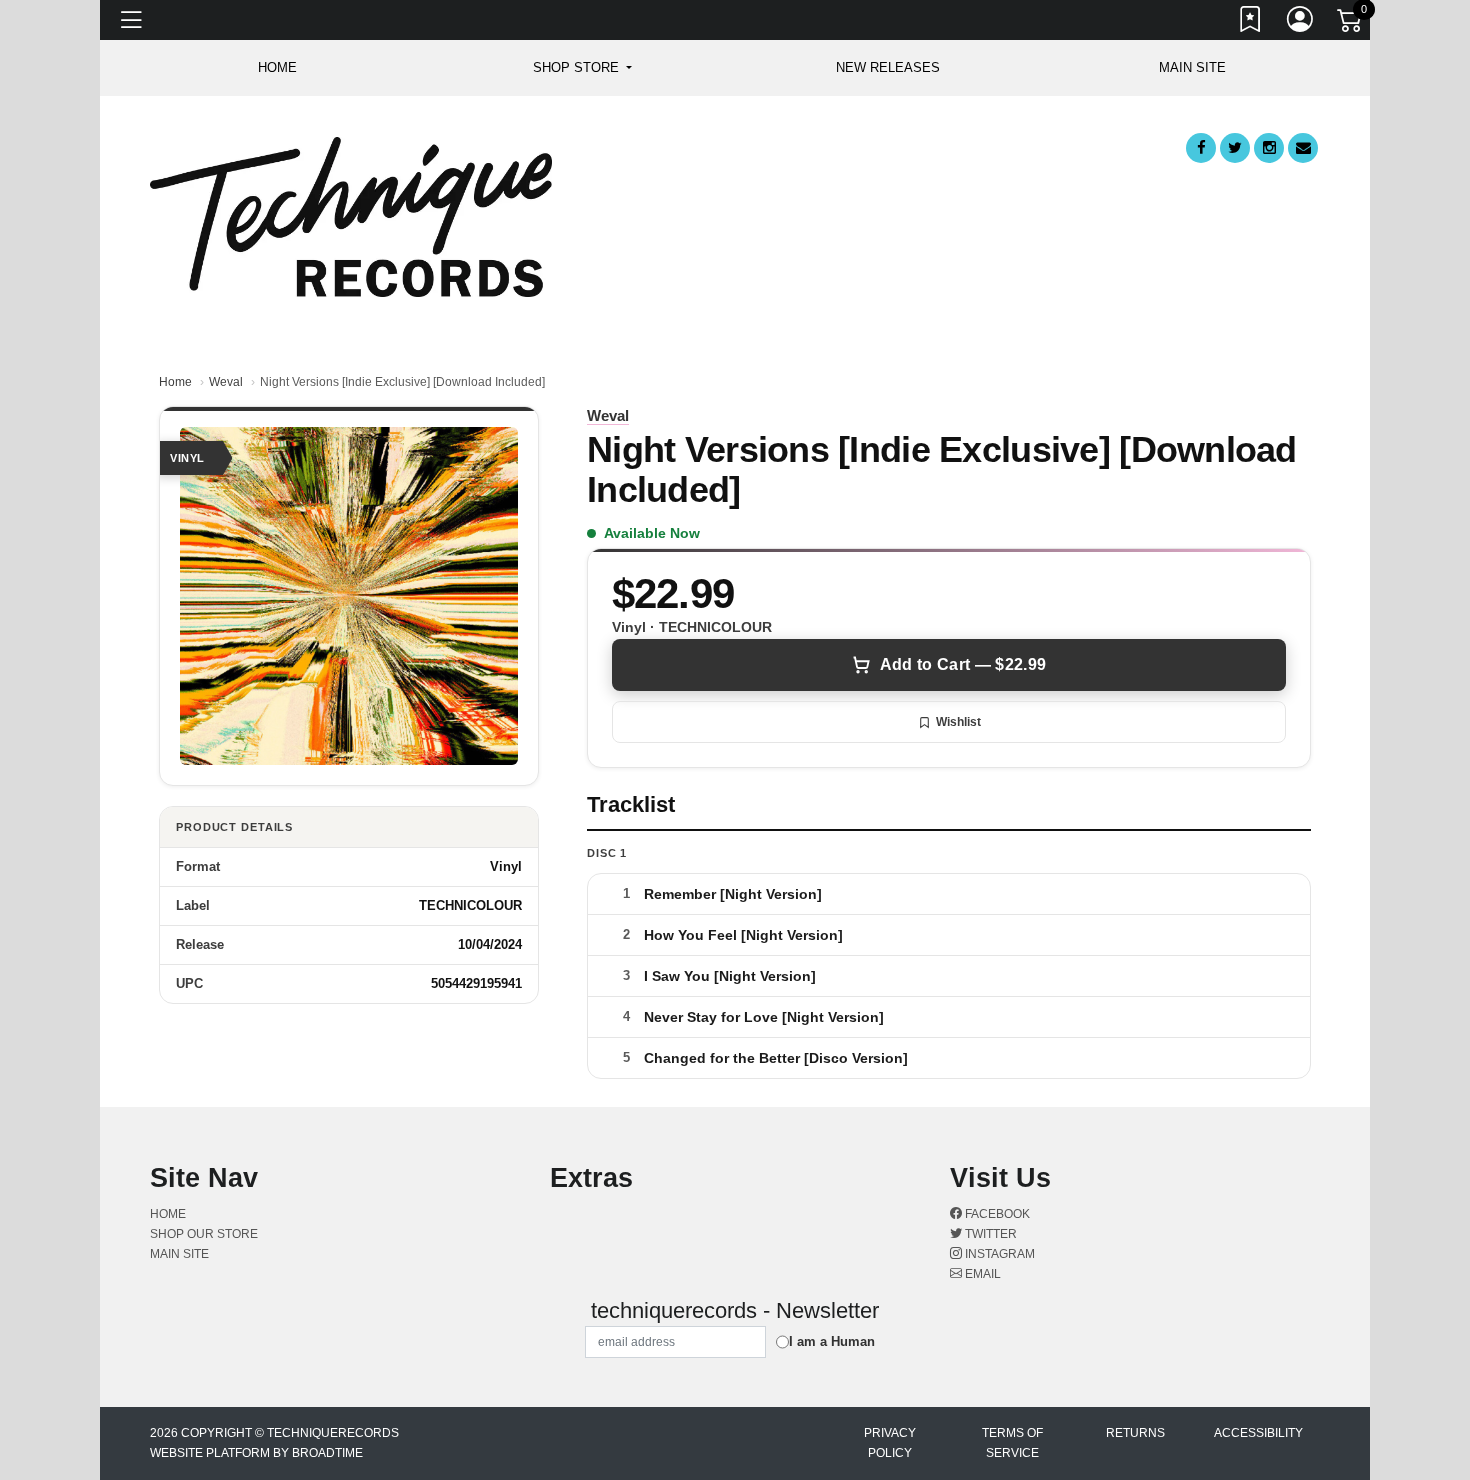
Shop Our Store (204, 1234)
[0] (1351, 24)
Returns (1135, 1433)
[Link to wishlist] (1251, 23)
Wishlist (958, 722)
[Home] (351, 215)
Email (981, 1274)
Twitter (989, 1234)
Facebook (996, 1214)
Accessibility (1258, 1433)
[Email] (1303, 148)
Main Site (1192, 67)
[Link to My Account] (1301, 23)
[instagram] (1269, 148)
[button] (582, 68)
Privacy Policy (890, 1443)
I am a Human (832, 1341)
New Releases (888, 67)
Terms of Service (1012, 1443)
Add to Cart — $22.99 (963, 664)
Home (175, 382)
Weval (226, 382)
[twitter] (1235, 148)
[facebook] (1201, 148)
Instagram (998, 1254)
